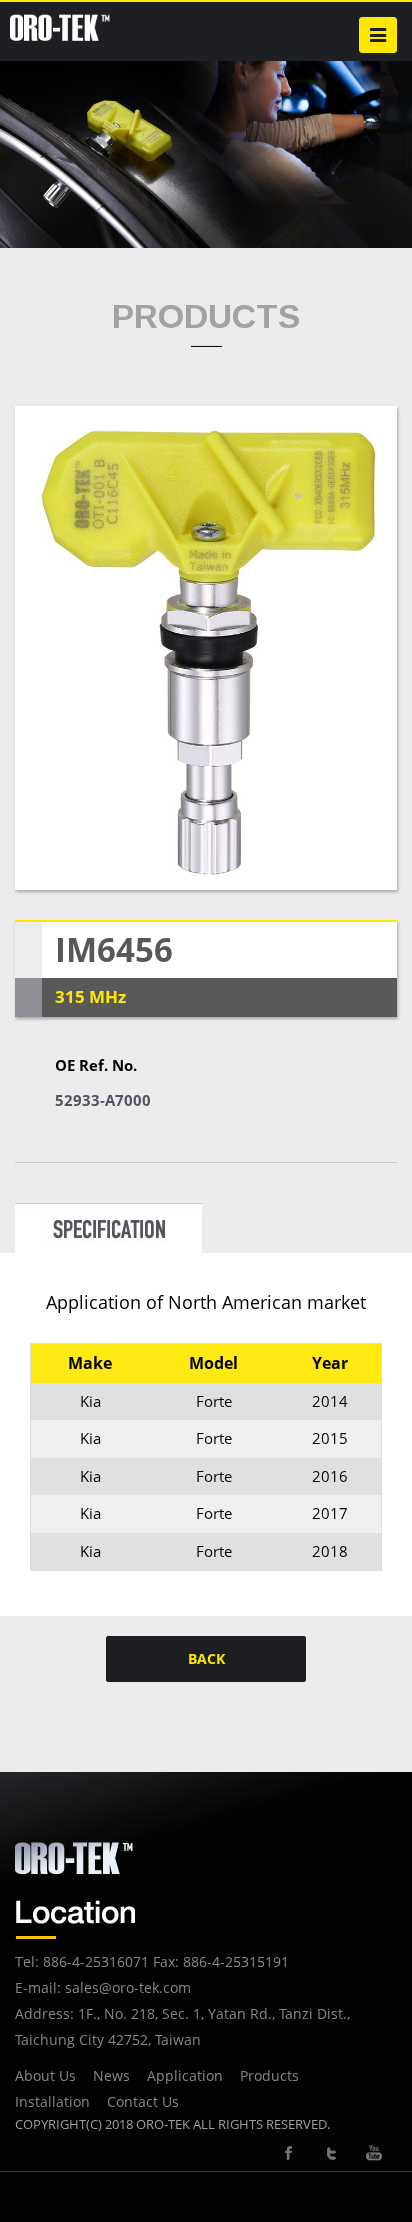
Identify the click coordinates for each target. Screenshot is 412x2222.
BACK (206, 1658)
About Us (45, 2075)
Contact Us (143, 2101)
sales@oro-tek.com (128, 1987)
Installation (52, 2101)
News (111, 2075)
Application (185, 2075)
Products (269, 2075)
